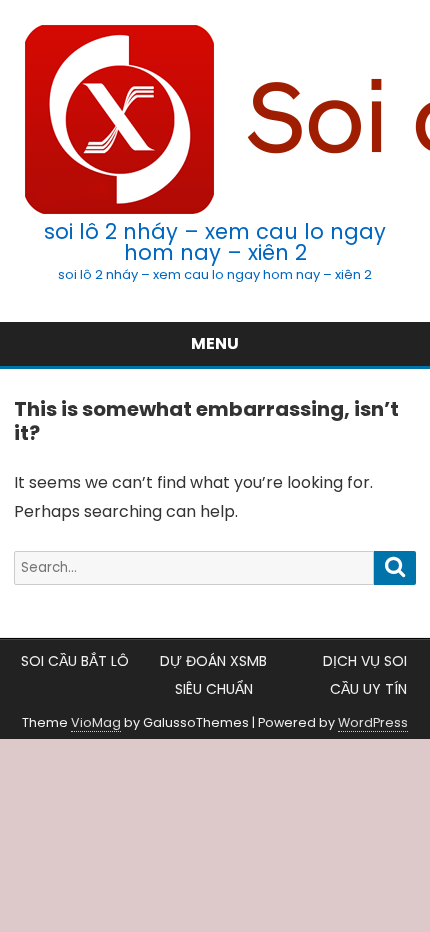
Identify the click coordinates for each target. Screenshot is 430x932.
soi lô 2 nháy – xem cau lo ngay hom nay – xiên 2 (215, 242)
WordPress (373, 722)
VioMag (96, 722)
